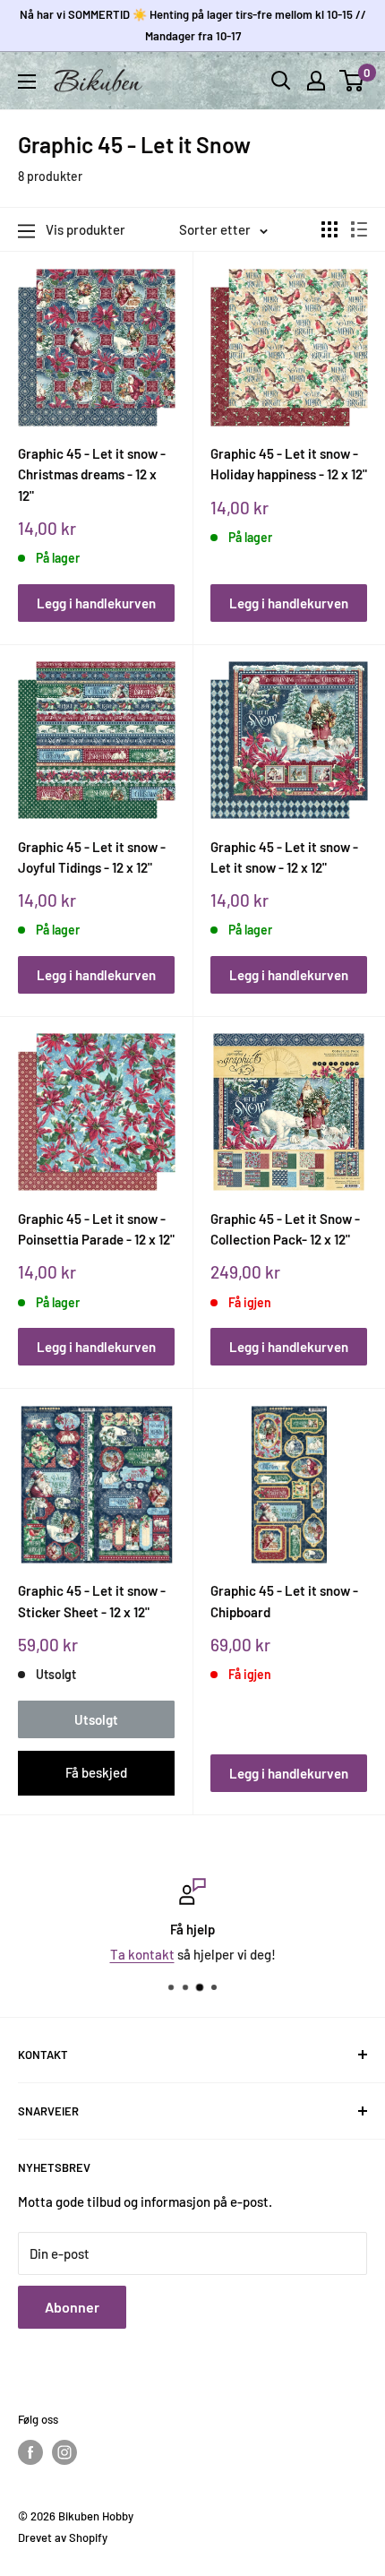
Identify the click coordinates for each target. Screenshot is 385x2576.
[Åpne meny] (27, 82)
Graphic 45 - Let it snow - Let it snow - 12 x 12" (284, 857)
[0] (352, 81)
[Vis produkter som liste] (359, 229)
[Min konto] (316, 81)
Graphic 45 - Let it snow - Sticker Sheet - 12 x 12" (92, 1601)
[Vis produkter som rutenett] (329, 229)
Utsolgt (96, 1719)
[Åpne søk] (281, 81)
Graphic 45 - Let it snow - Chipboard (284, 1601)
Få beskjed (96, 1772)
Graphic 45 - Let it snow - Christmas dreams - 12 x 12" (92, 474)
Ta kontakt (142, 1954)
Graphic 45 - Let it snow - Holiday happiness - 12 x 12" (289, 464)
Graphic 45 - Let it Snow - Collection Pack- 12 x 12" (285, 1229)
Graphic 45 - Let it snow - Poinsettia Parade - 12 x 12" (96, 1229)
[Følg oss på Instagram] (64, 2452)
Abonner (72, 2307)
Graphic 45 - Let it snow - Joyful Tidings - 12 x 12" (92, 857)
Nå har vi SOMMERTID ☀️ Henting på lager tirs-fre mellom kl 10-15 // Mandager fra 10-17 (193, 25)
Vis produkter (86, 229)
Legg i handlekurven (96, 603)
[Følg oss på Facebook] (30, 2452)
